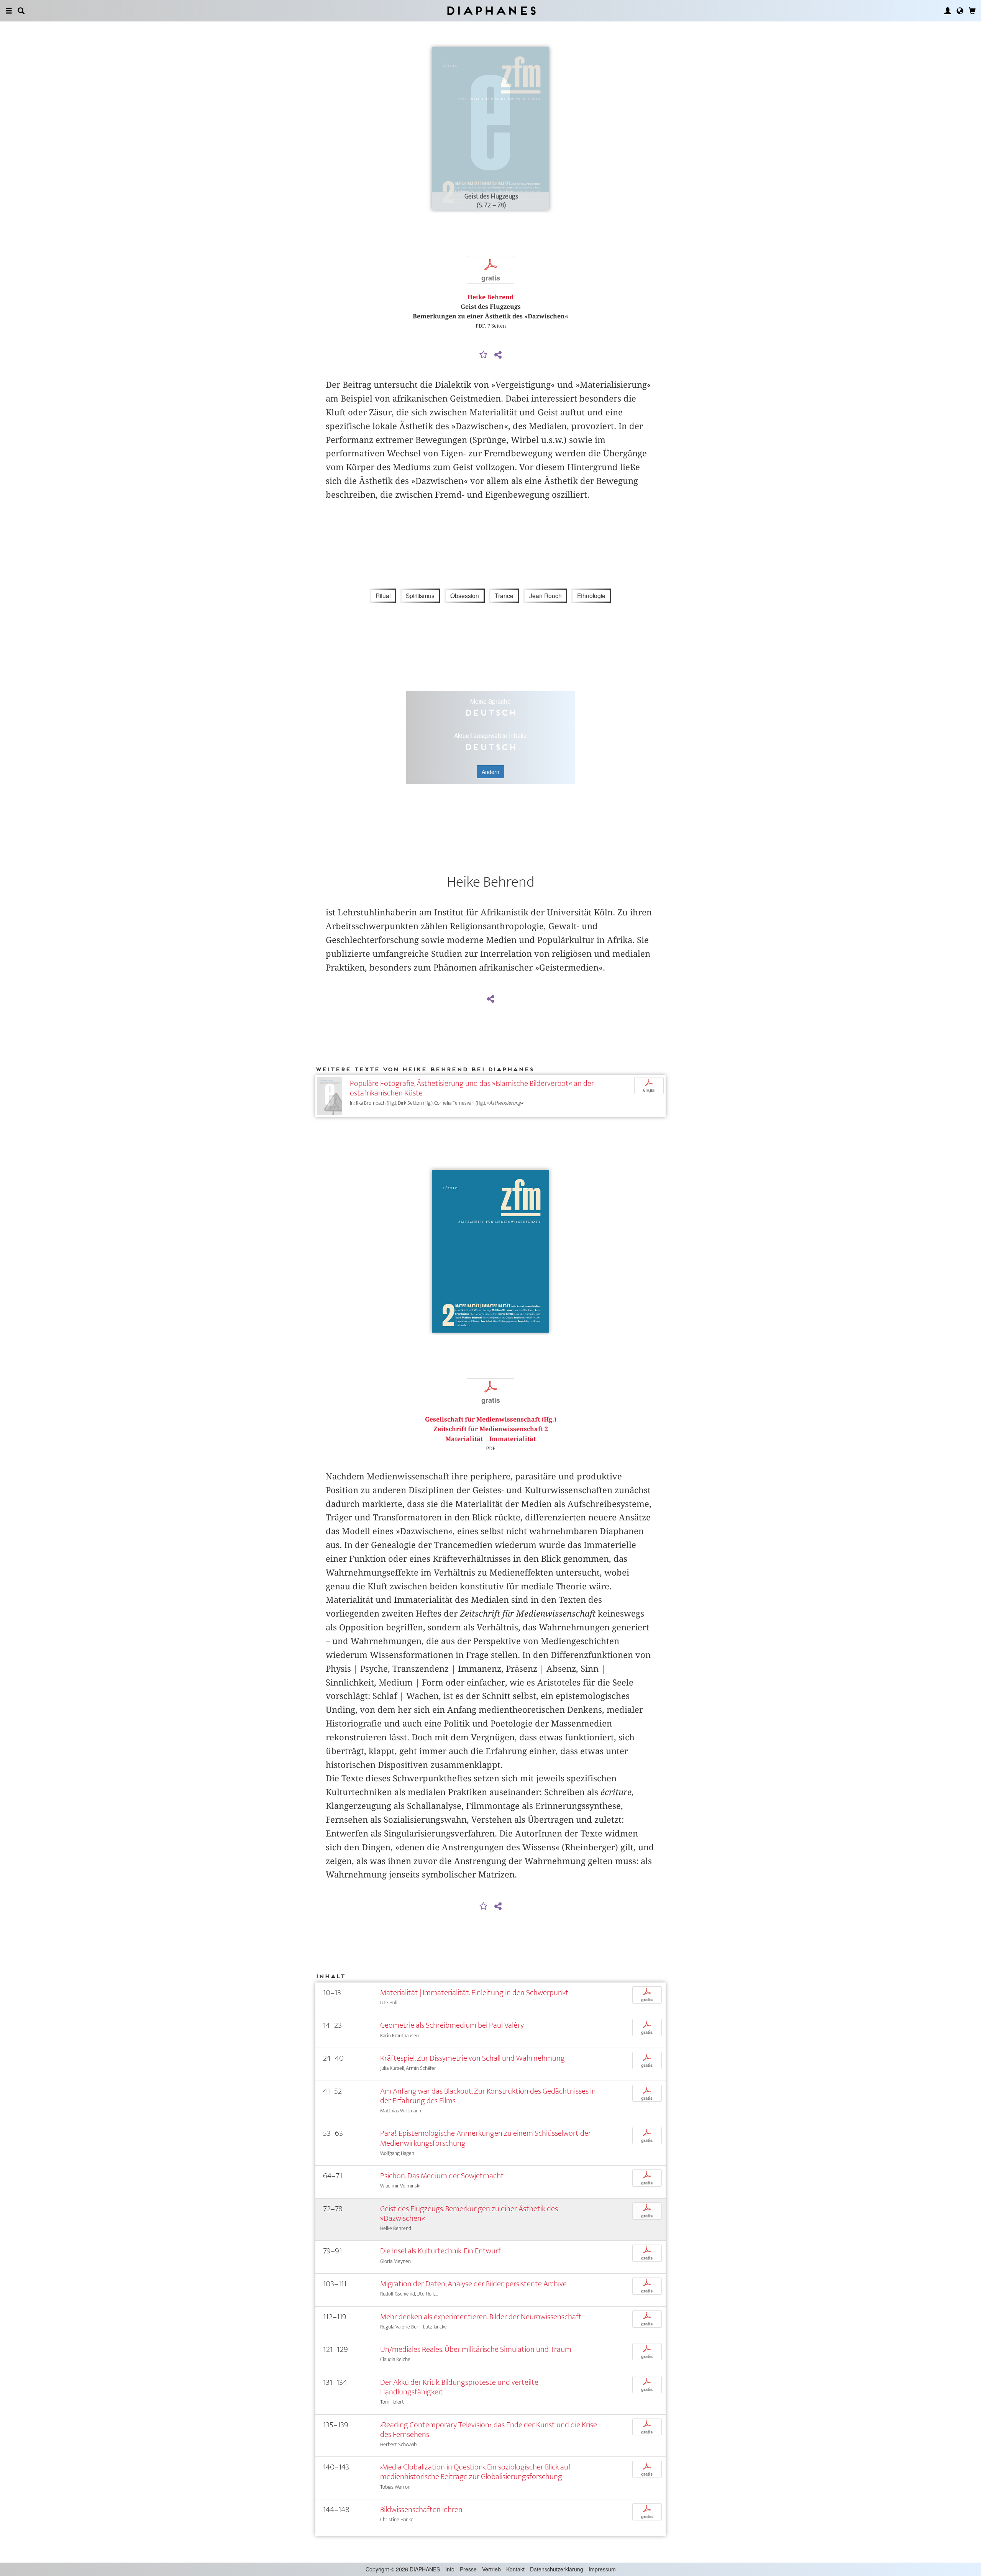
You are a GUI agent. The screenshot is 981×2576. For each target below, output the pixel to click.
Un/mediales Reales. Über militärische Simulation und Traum (476, 2349)
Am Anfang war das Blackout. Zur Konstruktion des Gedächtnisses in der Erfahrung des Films (488, 2096)
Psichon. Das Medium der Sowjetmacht (442, 2176)
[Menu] (9, 11)
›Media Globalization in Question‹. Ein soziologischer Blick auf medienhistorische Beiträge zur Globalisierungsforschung (476, 2472)
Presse (468, 2569)
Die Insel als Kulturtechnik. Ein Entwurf (440, 2251)
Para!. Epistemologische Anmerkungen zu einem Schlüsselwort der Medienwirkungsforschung (486, 2138)
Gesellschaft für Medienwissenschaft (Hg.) (491, 1419)
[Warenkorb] (972, 11)
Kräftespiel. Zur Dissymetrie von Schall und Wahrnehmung (472, 2058)
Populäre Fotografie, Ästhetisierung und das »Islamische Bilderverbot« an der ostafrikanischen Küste (472, 1088)
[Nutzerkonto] (948, 11)
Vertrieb (491, 2569)
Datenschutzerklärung (557, 2569)
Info (450, 2569)
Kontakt (515, 2569)
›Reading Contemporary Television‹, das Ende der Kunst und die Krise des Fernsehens (489, 2430)
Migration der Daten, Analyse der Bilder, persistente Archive (473, 2284)
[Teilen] (498, 355)
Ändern (490, 772)
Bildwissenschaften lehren (421, 2510)
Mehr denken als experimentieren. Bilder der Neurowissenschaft (481, 2317)
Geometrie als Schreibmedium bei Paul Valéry (452, 2025)
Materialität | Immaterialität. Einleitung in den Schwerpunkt (474, 1993)
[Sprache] (960, 11)
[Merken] (484, 355)
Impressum (602, 2569)
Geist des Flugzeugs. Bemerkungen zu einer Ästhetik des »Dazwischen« (469, 2214)
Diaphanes (491, 11)
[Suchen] (21, 11)
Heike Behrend (490, 297)
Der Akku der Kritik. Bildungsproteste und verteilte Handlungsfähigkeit (459, 2387)
